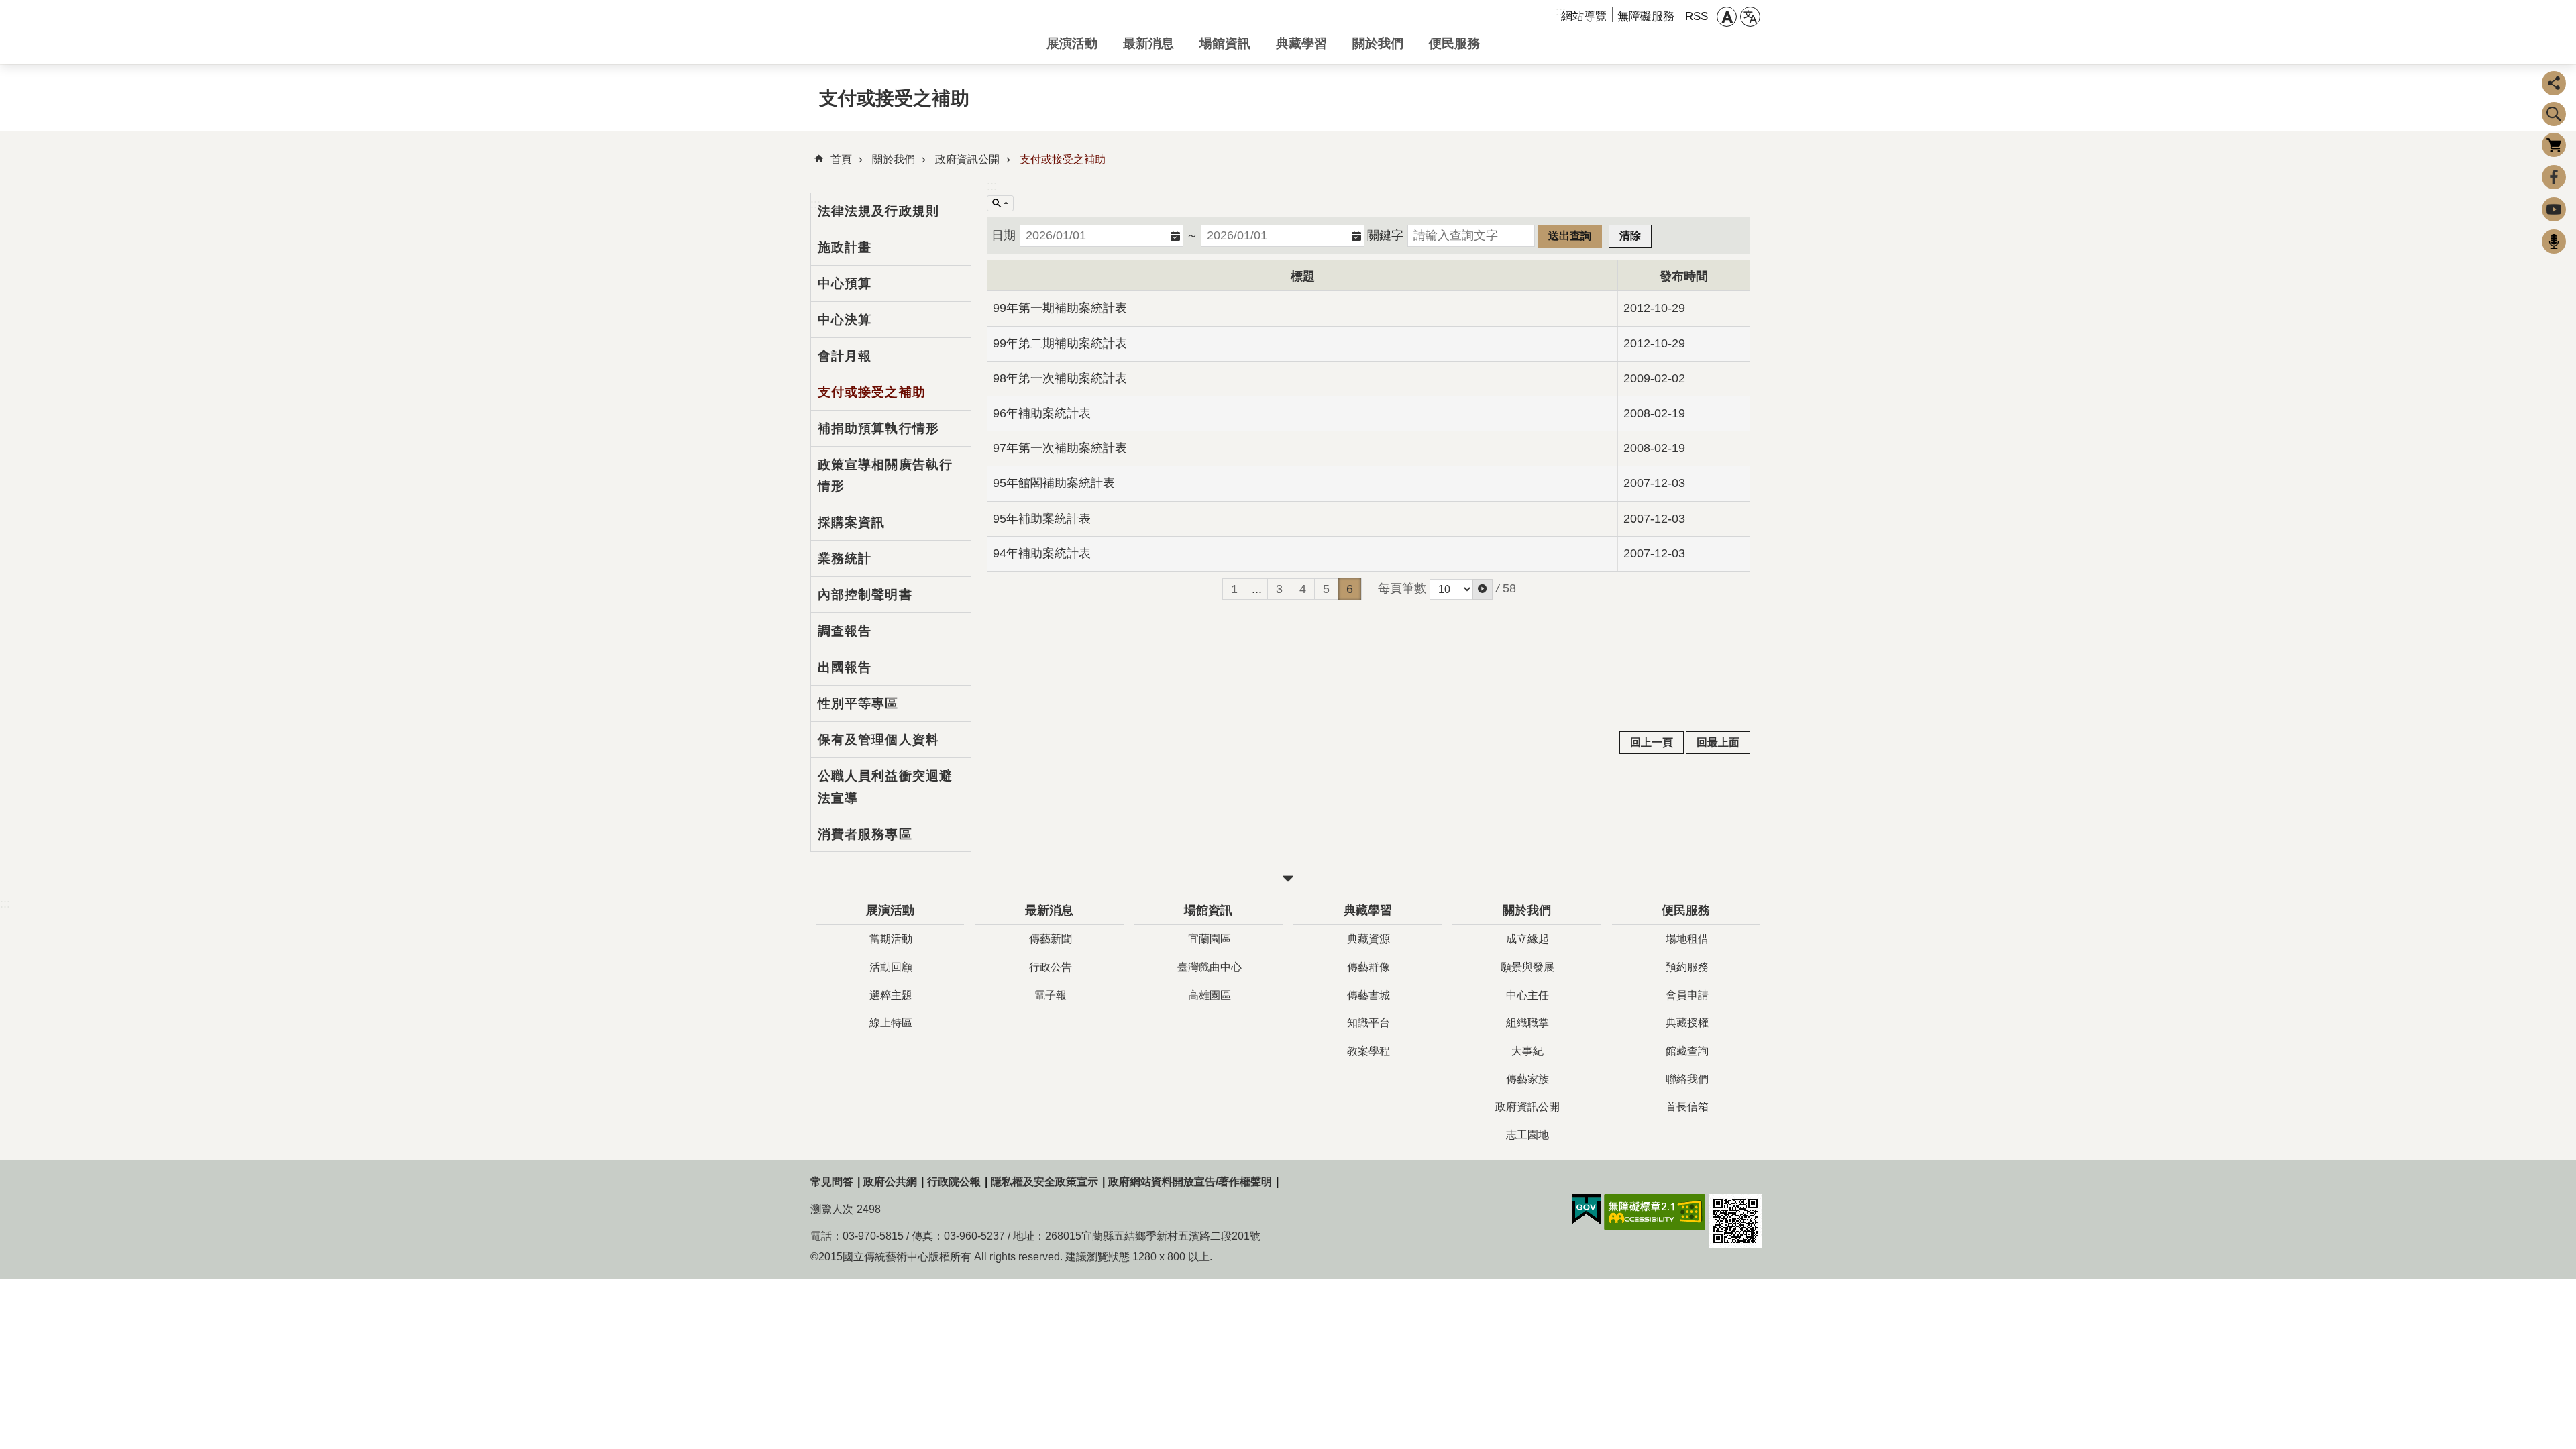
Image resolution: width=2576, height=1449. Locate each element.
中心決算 (845, 319)
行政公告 (1051, 967)
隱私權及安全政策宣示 (1044, 1182)
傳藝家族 (1527, 1079)
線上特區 (891, 1023)
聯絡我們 (1687, 1079)
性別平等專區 (858, 703)
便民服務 (1454, 43)
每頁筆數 (1402, 588)
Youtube (2554, 209)
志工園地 (1527, 1135)
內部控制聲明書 (865, 594)
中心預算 (845, 283)
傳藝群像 (1368, 967)
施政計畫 (845, 247)
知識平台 (1368, 1023)
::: (992, 186)
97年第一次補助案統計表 (1060, 448)
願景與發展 (1527, 967)
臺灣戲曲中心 (1210, 967)
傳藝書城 (1368, 995)
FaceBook (2554, 177)
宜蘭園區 (1210, 939)
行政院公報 (954, 1182)
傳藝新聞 (1051, 939)
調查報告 (845, 631)
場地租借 (1687, 939)
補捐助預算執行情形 (878, 428)
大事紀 (1527, 1051)
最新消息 (1148, 43)
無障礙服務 (1646, 16)
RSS (1697, 16)
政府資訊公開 (967, 159)
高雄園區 (1210, 995)
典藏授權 (1687, 1023)
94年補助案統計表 (1042, 553)
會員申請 (1687, 995)
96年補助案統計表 (1042, 413)
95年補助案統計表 (1042, 519)
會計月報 (845, 356)
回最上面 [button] (1718, 742)
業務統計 (845, 558)
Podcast (2554, 241)
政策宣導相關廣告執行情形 (885, 475)
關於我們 (1378, 43)
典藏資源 (1368, 939)
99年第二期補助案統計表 (1060, 343)
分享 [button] (2554, 83)
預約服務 (1687, 967)
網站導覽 (1584, 16)
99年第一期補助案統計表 (1060, 308)
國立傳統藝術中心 (918, 32)
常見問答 (832, 1182)
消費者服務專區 (865, 834)
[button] (1483, 589)
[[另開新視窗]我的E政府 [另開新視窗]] (1586, 1210)
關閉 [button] (1288, 879)
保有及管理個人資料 (878, 739)
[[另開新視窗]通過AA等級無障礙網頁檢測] (1655, 1212)
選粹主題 (891, 995)
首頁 (841, 159)
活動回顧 (891, 967)
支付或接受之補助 (1063, 159)
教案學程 (1368, 1051)
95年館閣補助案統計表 (1054, 483)
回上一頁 (1652, 742)
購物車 (2554, 145)
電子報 (1051, 995)
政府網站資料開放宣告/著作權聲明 (1190, 1182)
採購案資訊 (852, 522)
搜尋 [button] (2554, 114)
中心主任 (1527, 995)
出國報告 (845, 667)
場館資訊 (1225, 43)
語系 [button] (1750, 17)
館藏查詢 (1687, 1051)
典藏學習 (1301, 43)
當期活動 (891, 939)
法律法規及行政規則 (878, 211)
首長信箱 (1687, 1107)
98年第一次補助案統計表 (1060, 378)
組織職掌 (1527, 1023)
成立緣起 (1527, 939)
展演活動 (1072, 43)
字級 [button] (1727, 17)
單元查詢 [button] (1000, 203)
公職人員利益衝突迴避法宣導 (885, 787)
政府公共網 (890, 1182)
